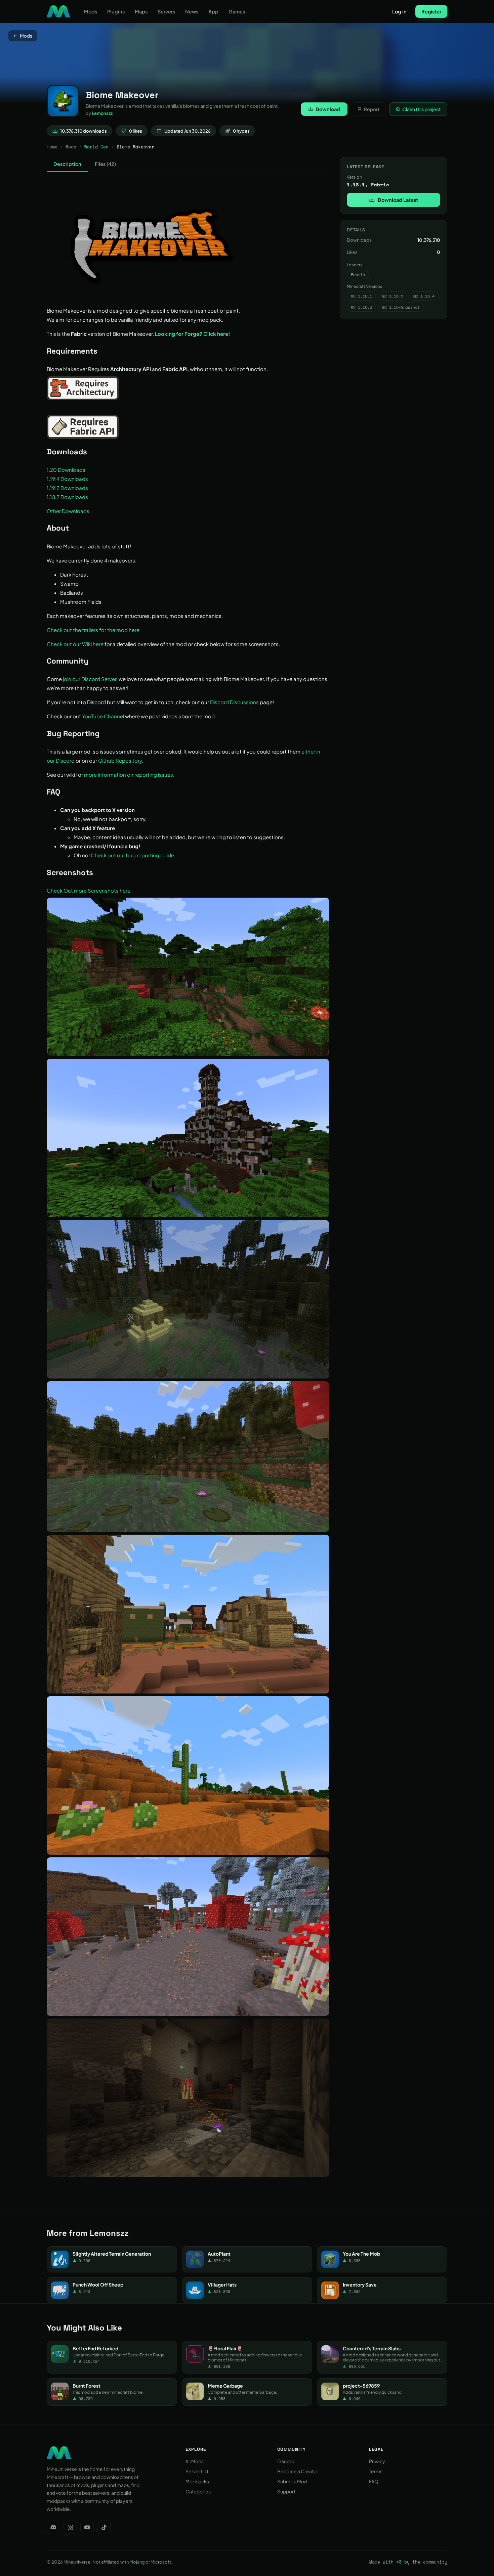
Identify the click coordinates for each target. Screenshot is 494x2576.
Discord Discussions (234, 702)
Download (328, 109)
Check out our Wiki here (75, 644)
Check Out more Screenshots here (89, 890)
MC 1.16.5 (393, 296)
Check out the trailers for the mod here (93, 630)
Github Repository (120, 760)
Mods (91, 11)
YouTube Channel (103, 716)
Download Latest (398, 200)
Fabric (358, 275)
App (213, 11)
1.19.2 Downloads (67, 488)
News (192, 11)
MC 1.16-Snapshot (401, 307)
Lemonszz (102, 113)
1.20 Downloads (66, 470)
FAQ (374, 2481)
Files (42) (105, 164)
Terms (376, 2471)
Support (286, 2491)
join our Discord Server (90, 679)
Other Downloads (68, 511)
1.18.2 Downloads (67, 497)
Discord (286, 2461)
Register (431, 11)
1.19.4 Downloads (67, 479)
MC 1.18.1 (361, 296)
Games (237, 11)
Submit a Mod (292, 2481)
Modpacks (197, 2481)
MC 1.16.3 (361, 307)
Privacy (377, 2461)
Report (372, 109)
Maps (141, 11)
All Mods (195, 2461)
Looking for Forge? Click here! (193, 334)
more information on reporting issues (129, 775)
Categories (198, 2491)
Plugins (116, 11)
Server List (197, 2471)
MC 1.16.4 (424, 296)
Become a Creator (298, 2471)
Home (52, 147)
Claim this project (422, 109)
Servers (166, 11)
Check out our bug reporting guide (132, 855)
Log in (399, 11)
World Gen (96, 147)
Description (67, 164)
